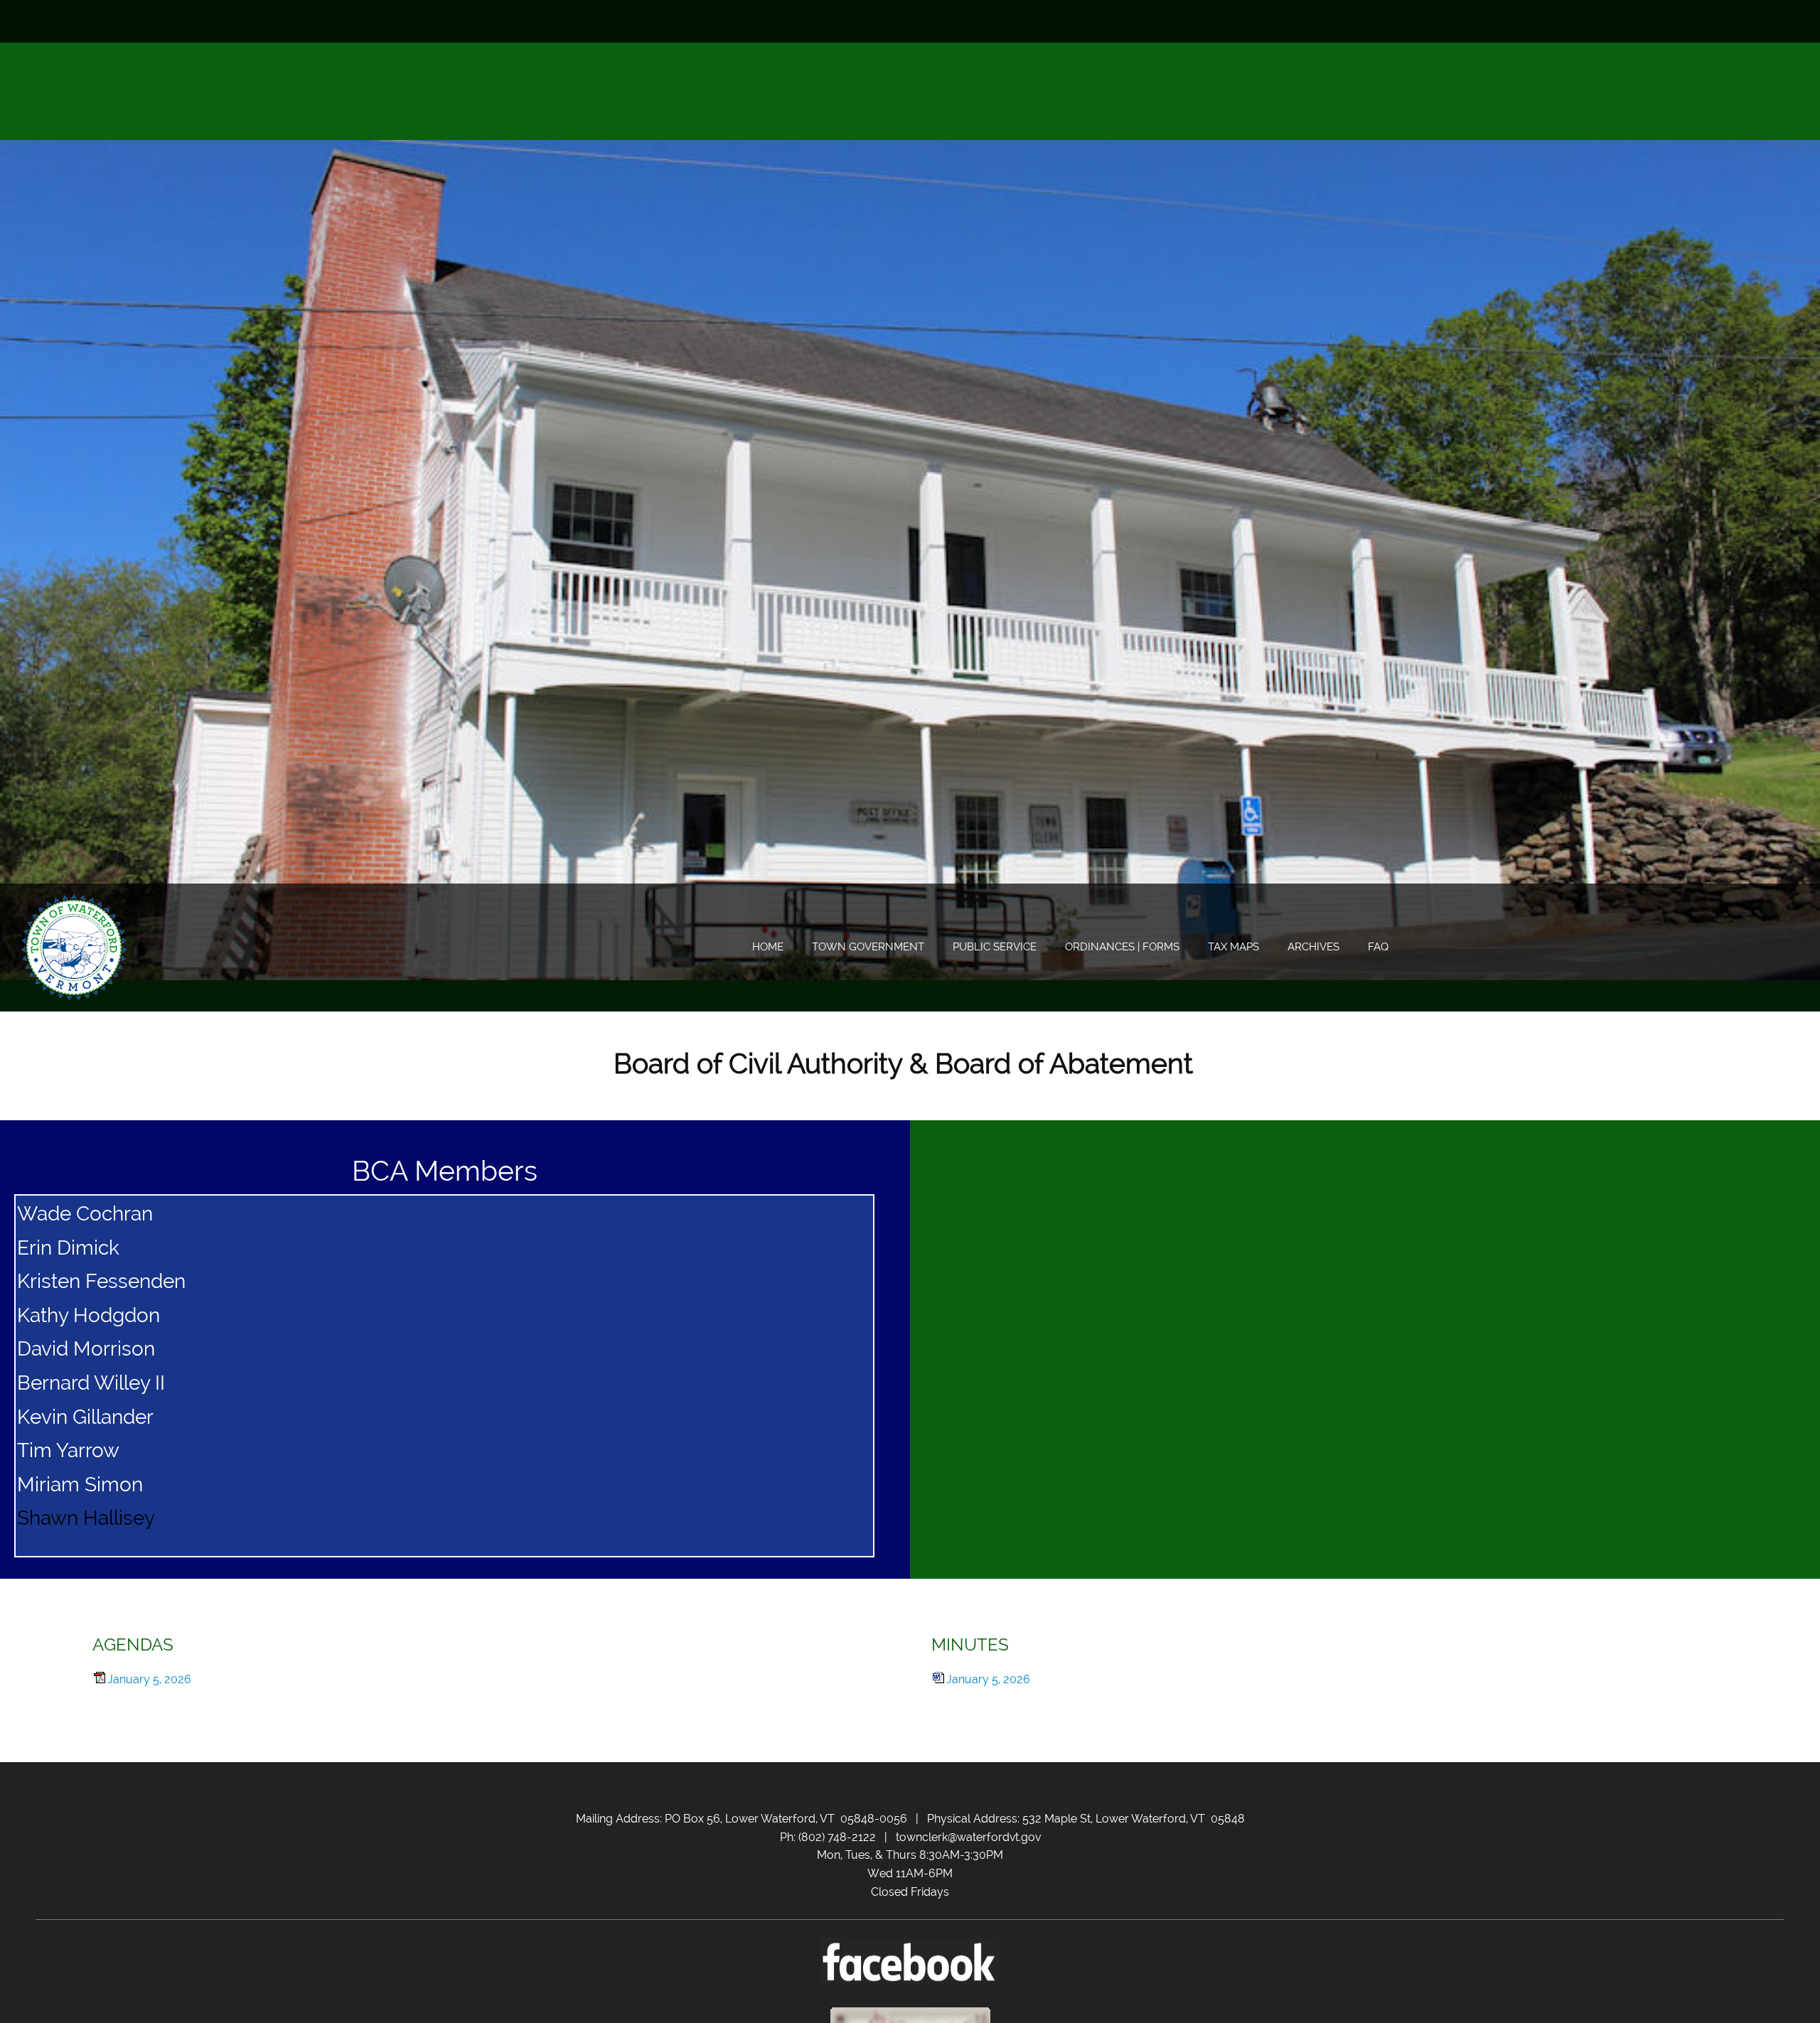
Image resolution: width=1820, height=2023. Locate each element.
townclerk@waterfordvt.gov (968, 1837)
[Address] (1752, 21)
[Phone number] (1710, 21)
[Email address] (1731, 21)
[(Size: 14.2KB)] (100, 1679)
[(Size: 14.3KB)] (938, 1679)
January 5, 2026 (149, 1679)
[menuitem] (768, 948)
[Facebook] (1774, 21)
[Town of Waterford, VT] (75, 948)
